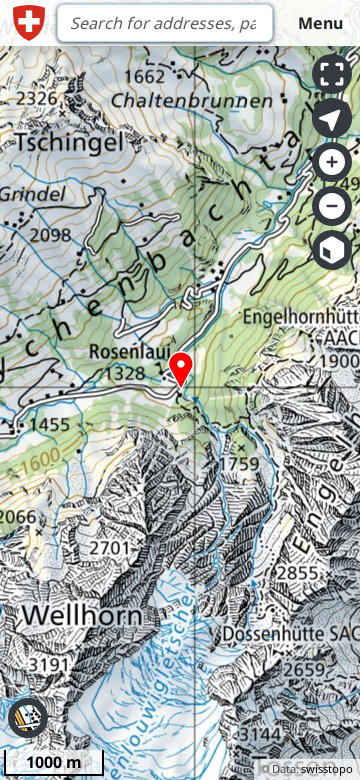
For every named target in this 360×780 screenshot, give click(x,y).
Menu (320, 23)
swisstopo (327, 768)
